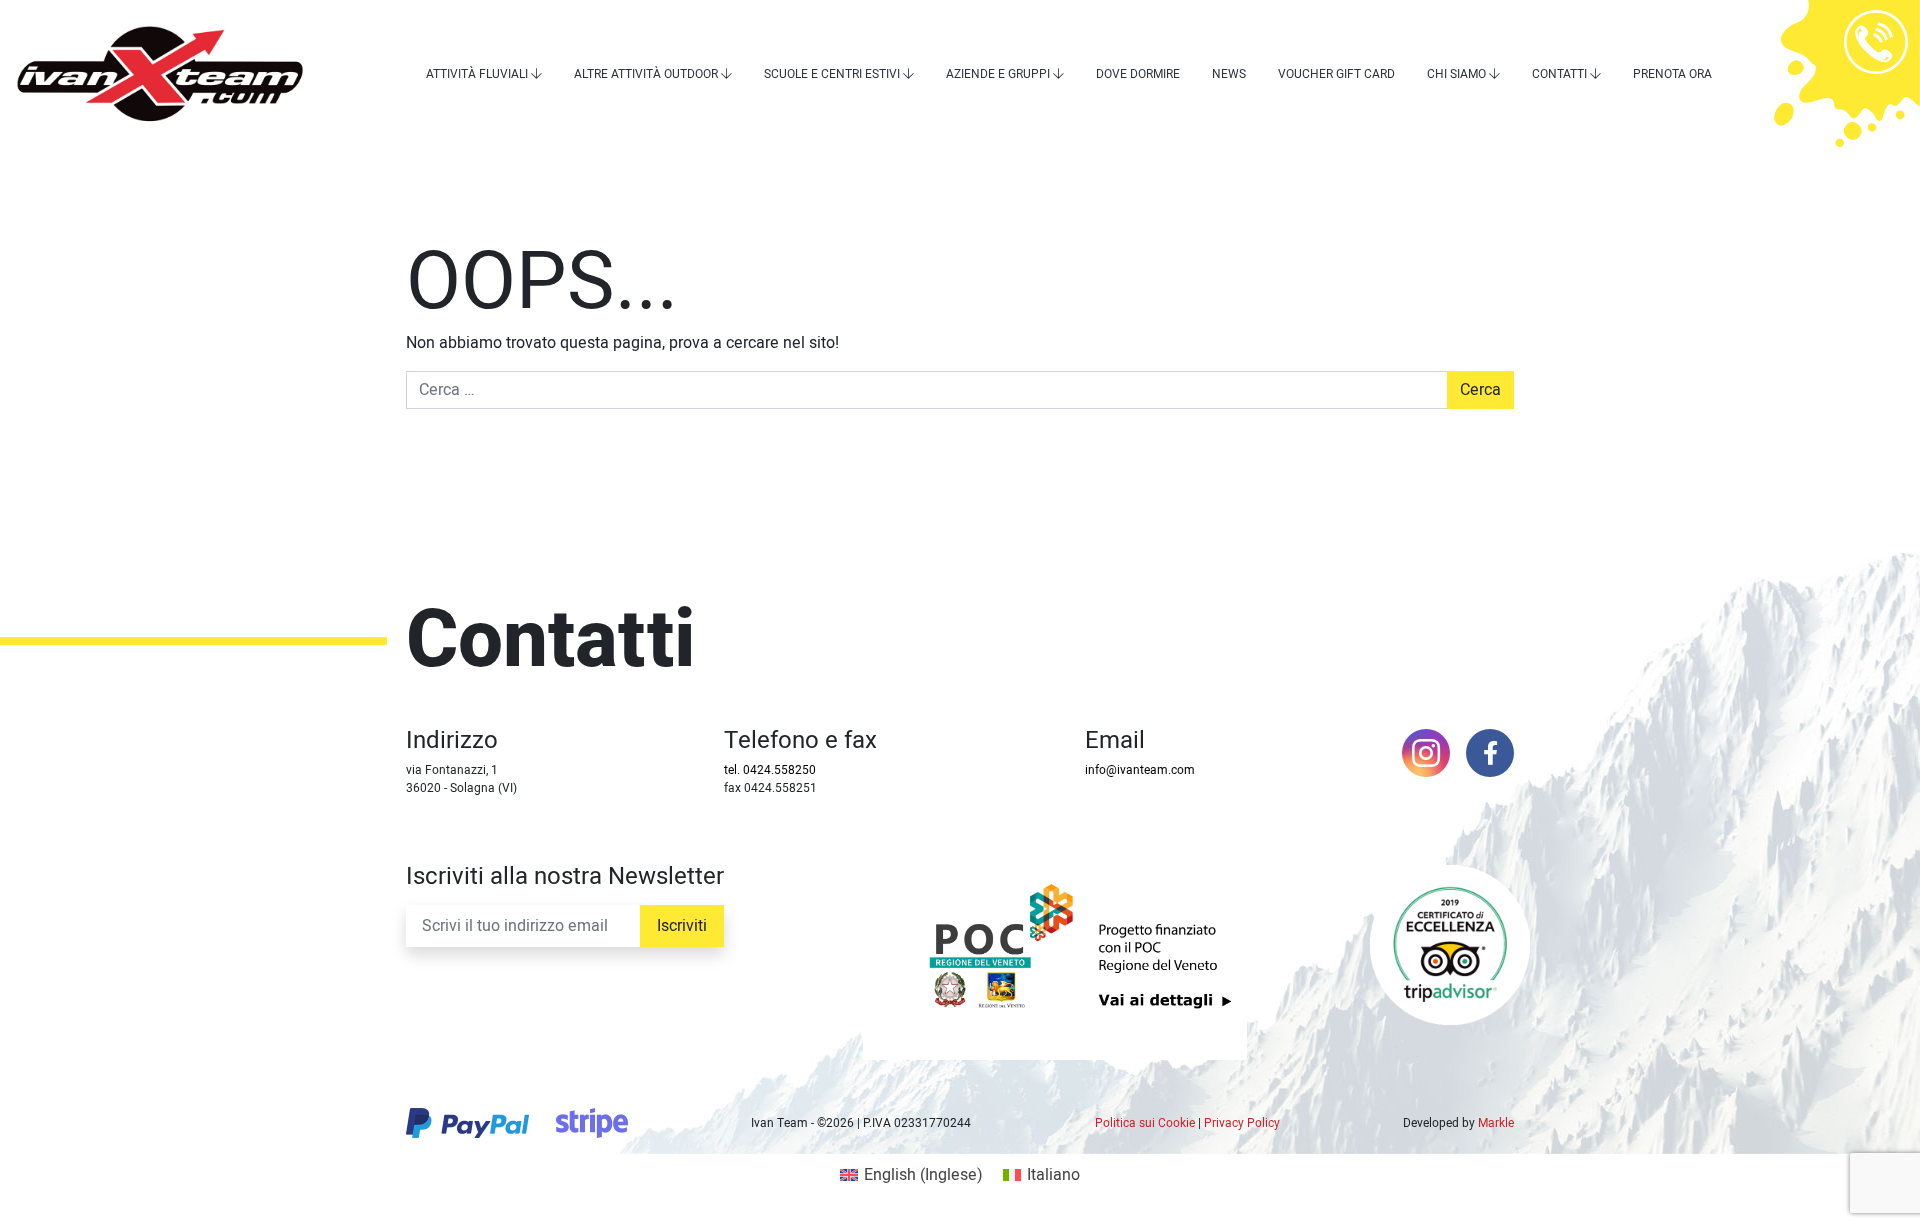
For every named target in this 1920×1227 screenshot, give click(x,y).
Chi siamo (1456, 74)
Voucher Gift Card (1336, 74)
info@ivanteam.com (1140, 770)
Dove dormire (1138, 74)
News (1229, 74)
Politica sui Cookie (1145, 1123)
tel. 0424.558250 (770, 770)
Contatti (1559, 74)
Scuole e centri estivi (832, 74)
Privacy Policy (1242, 1123)
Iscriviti (682, 926)
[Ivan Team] (160, 73)
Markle (1496, 1123)
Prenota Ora (1672, 74)
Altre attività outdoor (646, 74)
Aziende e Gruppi (998, 74)
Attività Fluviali (477, 74)
